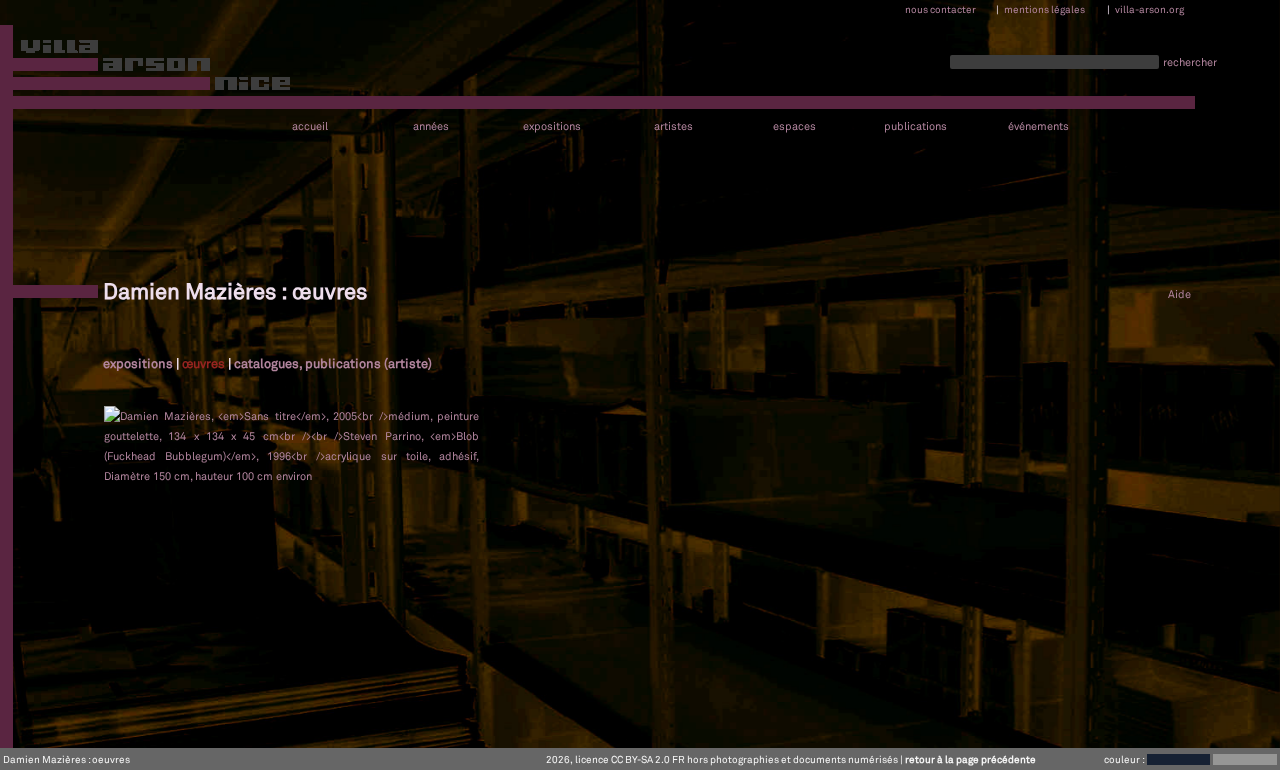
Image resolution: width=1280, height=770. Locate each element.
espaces (794, 126)
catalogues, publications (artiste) (333, 363)
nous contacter (940, 9)
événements (1038, 126)
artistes (673, 126)
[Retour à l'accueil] (146, 69)
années (431, 126)
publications (915, 126)
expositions (552, 126)
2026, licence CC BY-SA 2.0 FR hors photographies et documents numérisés (722, 759)
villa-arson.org (1149, 9)
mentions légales (1044, 9)
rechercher (1190, 62)
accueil (310, 126)
